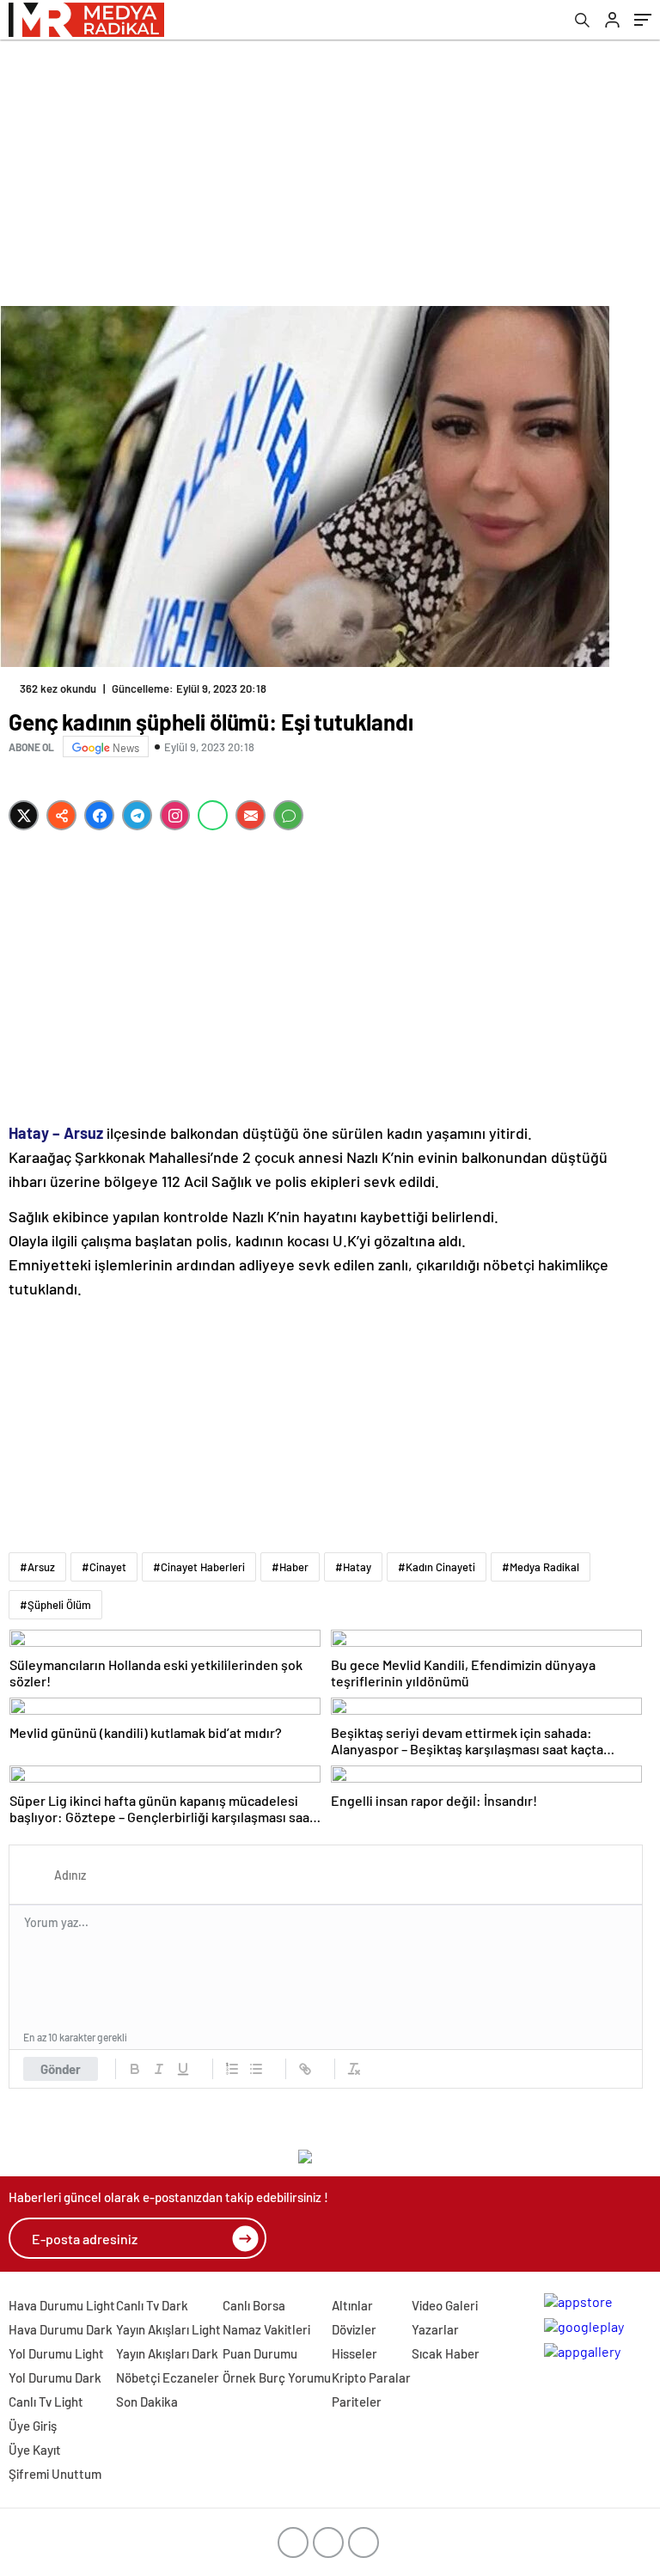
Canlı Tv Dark (152, 2305)
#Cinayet (104, 1567)
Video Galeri (445, 2305)
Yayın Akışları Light (168, 2329)
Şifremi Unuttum (55, 2474)
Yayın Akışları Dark (167, 2353)
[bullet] (256, 2069)
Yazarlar (435, 2329)
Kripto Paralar (371, 2377)
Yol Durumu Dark (55, 2377)
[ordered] (232, 2069)
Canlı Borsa (254, 2305)
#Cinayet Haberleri (199, 1567)
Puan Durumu (260, 2353)
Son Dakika (147, 2402)
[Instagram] (175, 815)
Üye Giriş (33, 2426)
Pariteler (357, 2402)
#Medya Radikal (541, 1567)
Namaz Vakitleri (266, 2329)
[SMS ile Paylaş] (288, 815)
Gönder (61, 2069)
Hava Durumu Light (62, 2305)
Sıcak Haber (446, 2353)
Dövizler (354, 2329)
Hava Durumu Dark (61, 2329)
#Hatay (353, 1567)
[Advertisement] (330, 168)
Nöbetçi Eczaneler (168, 2377)
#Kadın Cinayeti (437, 1567)
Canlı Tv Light (46, 2402)
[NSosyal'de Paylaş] (61, 815)
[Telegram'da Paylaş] (137, 815)
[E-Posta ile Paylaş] (251, 815)
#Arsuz (37, 1567)
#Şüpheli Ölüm (55, 1605)
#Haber (290, 1567)
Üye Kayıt (35, 2450)
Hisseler (354, 2353)
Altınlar (352, 2305)
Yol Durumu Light (56, 2353)
